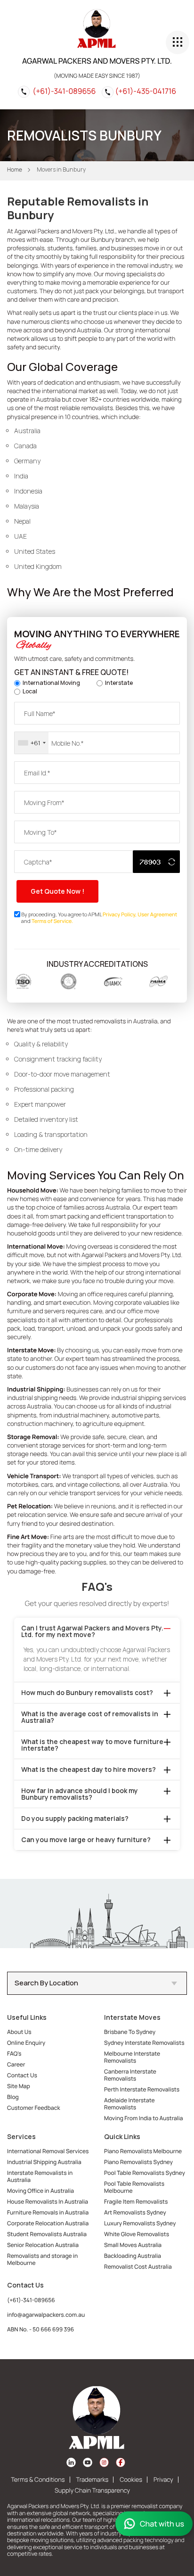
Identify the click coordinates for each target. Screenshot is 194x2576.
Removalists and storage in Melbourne (42, 2259)
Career (16, 2064)
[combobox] (32, 743)
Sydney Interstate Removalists (144, 2043)
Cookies (131, 2479)
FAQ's (14, 2053)
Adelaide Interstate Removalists (129, 2104)
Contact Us (22, 2075)
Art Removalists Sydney (135, 2212)
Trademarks (93, 2479)
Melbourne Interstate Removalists (132, 2057)
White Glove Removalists (137, 2234)
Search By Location (46, 1983)
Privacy (163, 2479)
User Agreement (157, 915)
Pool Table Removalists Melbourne (134, 2187)
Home (15, 169)
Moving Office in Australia (40, 2191)
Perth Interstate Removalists (142, 2089)
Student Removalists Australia (47, 2234)
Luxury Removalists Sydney (140, 2223)
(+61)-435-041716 (146, 91)
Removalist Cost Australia (138, 2267)
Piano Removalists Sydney (138, 2162)
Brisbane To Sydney (130, 2032)
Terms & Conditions (38, 2479)
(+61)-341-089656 (64, 91)
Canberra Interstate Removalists (130, 2075)
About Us (19, 2032)
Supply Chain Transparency (92, 2490)
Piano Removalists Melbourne (143, 2151)
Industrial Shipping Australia (44, 2162)
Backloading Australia (133, 2256)
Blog (13, 2097)
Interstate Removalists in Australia (40, 2176)
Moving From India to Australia (144, 2118)
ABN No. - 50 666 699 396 (40, 2329)
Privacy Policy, (120, 915)
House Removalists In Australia (48, 2202)
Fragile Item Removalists (136, 2202)
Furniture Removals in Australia (48, 2212)
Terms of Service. (52, 921)
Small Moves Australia (133, 2245)
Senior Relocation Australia (43, 2245)
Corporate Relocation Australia (48, 2223)
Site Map (19, 2086)
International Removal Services (48, 2151)
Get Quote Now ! (57, 891)
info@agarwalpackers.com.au (46, 2315)
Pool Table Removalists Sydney (145, 2173)
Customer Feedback (34, 2108)
